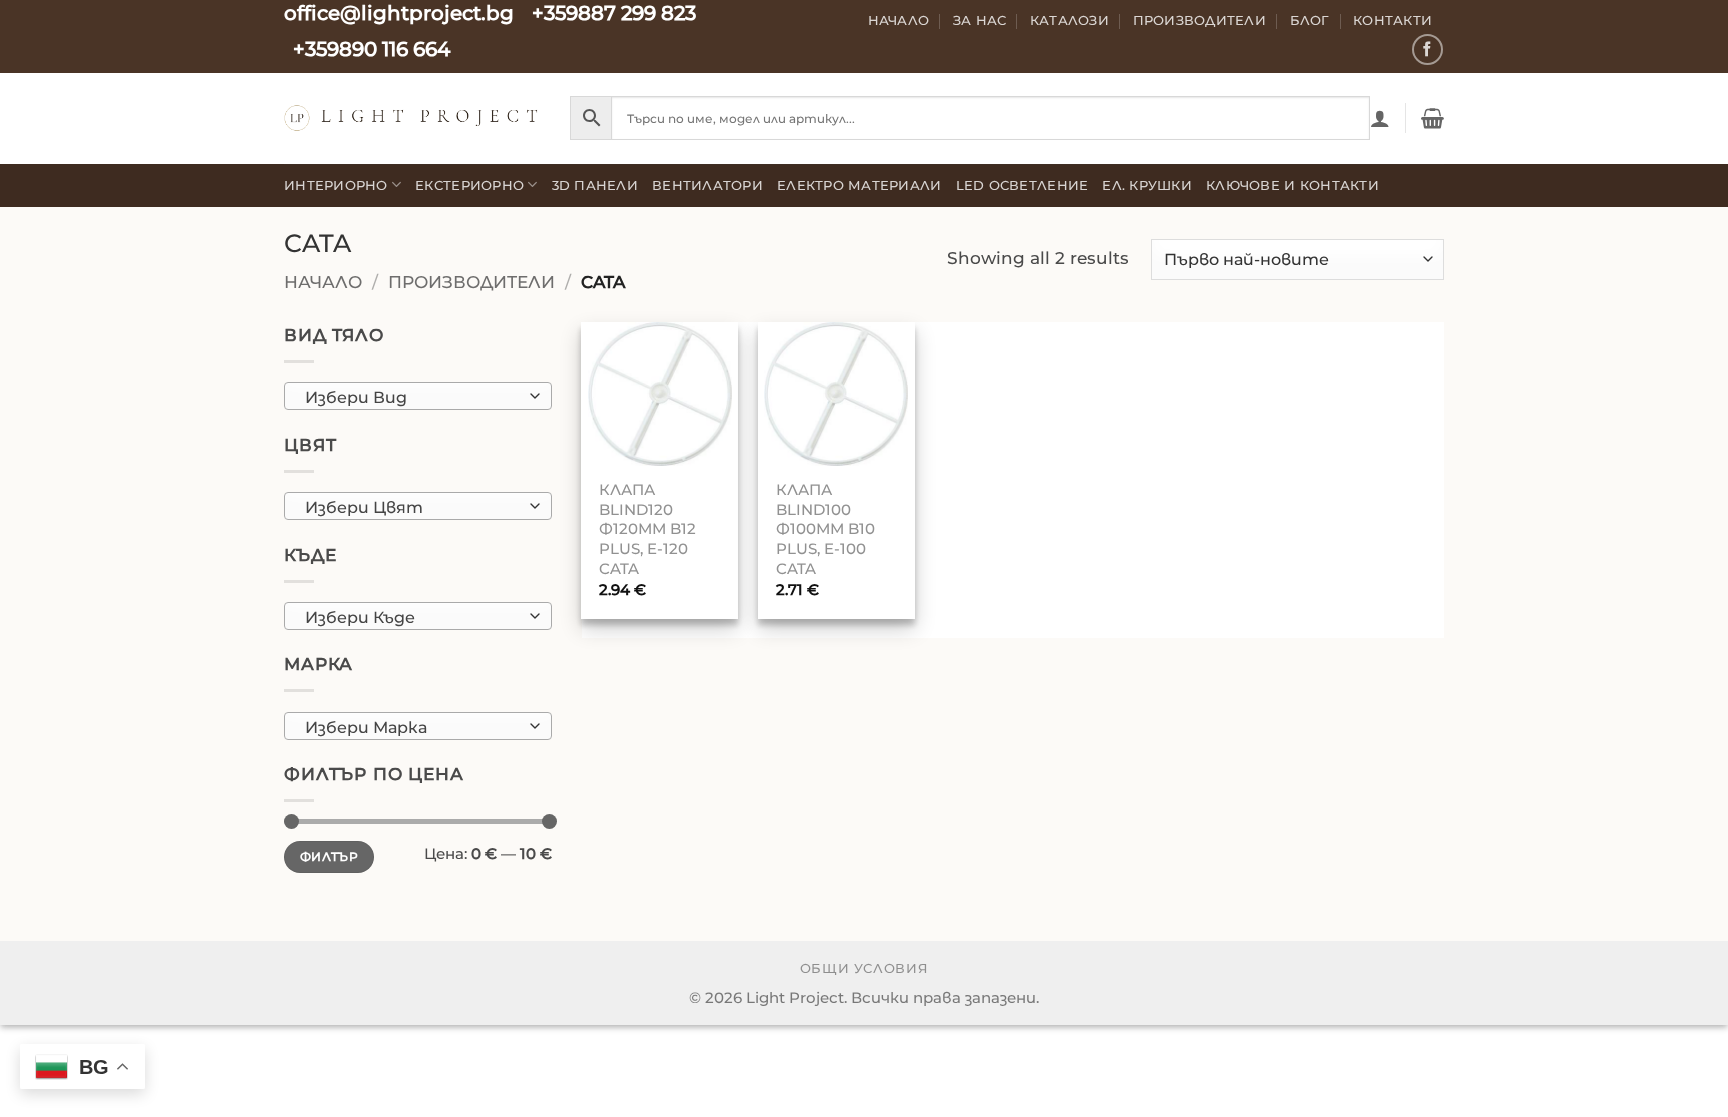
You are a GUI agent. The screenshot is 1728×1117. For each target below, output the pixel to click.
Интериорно (336, 185)
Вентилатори (707, 185)
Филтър (329, 856)
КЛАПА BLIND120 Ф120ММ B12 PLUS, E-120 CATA (647, 529)
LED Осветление (1022, 185)
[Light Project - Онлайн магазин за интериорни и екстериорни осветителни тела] (412, 117)
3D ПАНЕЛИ (595, 185)
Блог (1310, 20)
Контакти (1392, 20)
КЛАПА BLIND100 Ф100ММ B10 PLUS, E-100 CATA (825, 529)
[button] (1380, 118)
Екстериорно (469, 185)
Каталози (1069, 20)
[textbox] (412, 397)
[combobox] (418, 396)
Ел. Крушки (1147, 185)
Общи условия (864, 968)
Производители (1200, 20)
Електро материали (859, 185)
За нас (980, 20)
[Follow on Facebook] (1427, 49)
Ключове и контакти (1292, 185)
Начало (899, 20)
